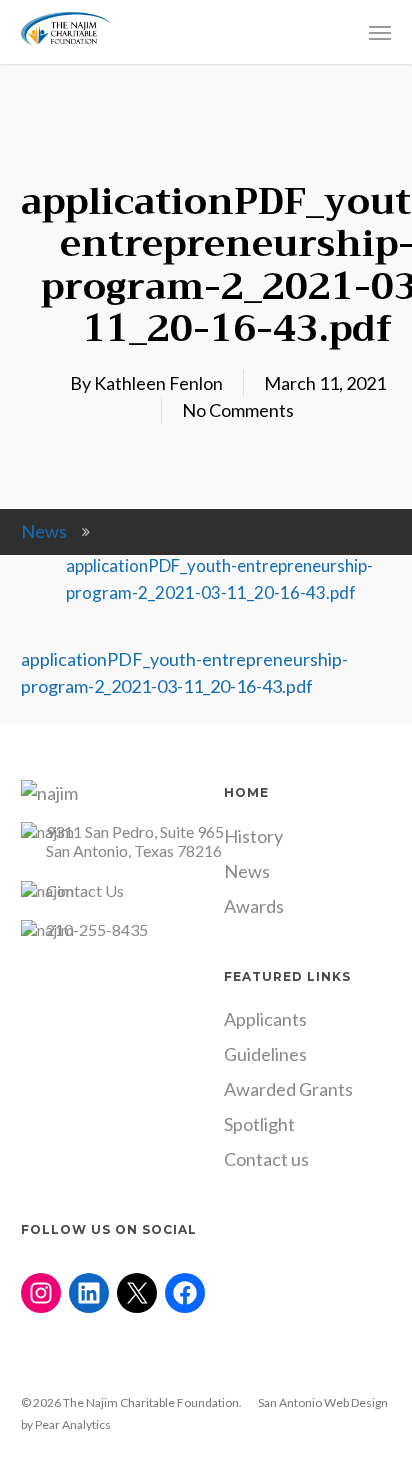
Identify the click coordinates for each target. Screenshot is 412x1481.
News (44, 531)
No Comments (238, 410)
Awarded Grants (288, 1089)
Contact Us (85, 890)
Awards (254, 906)
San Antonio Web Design (323, 1402)
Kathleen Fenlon (158, 383)
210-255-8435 (97, 929)
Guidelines (265, 1054)
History (253, 836)
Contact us (266, 1159)
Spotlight (259, 1124)
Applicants (265, 1019)
